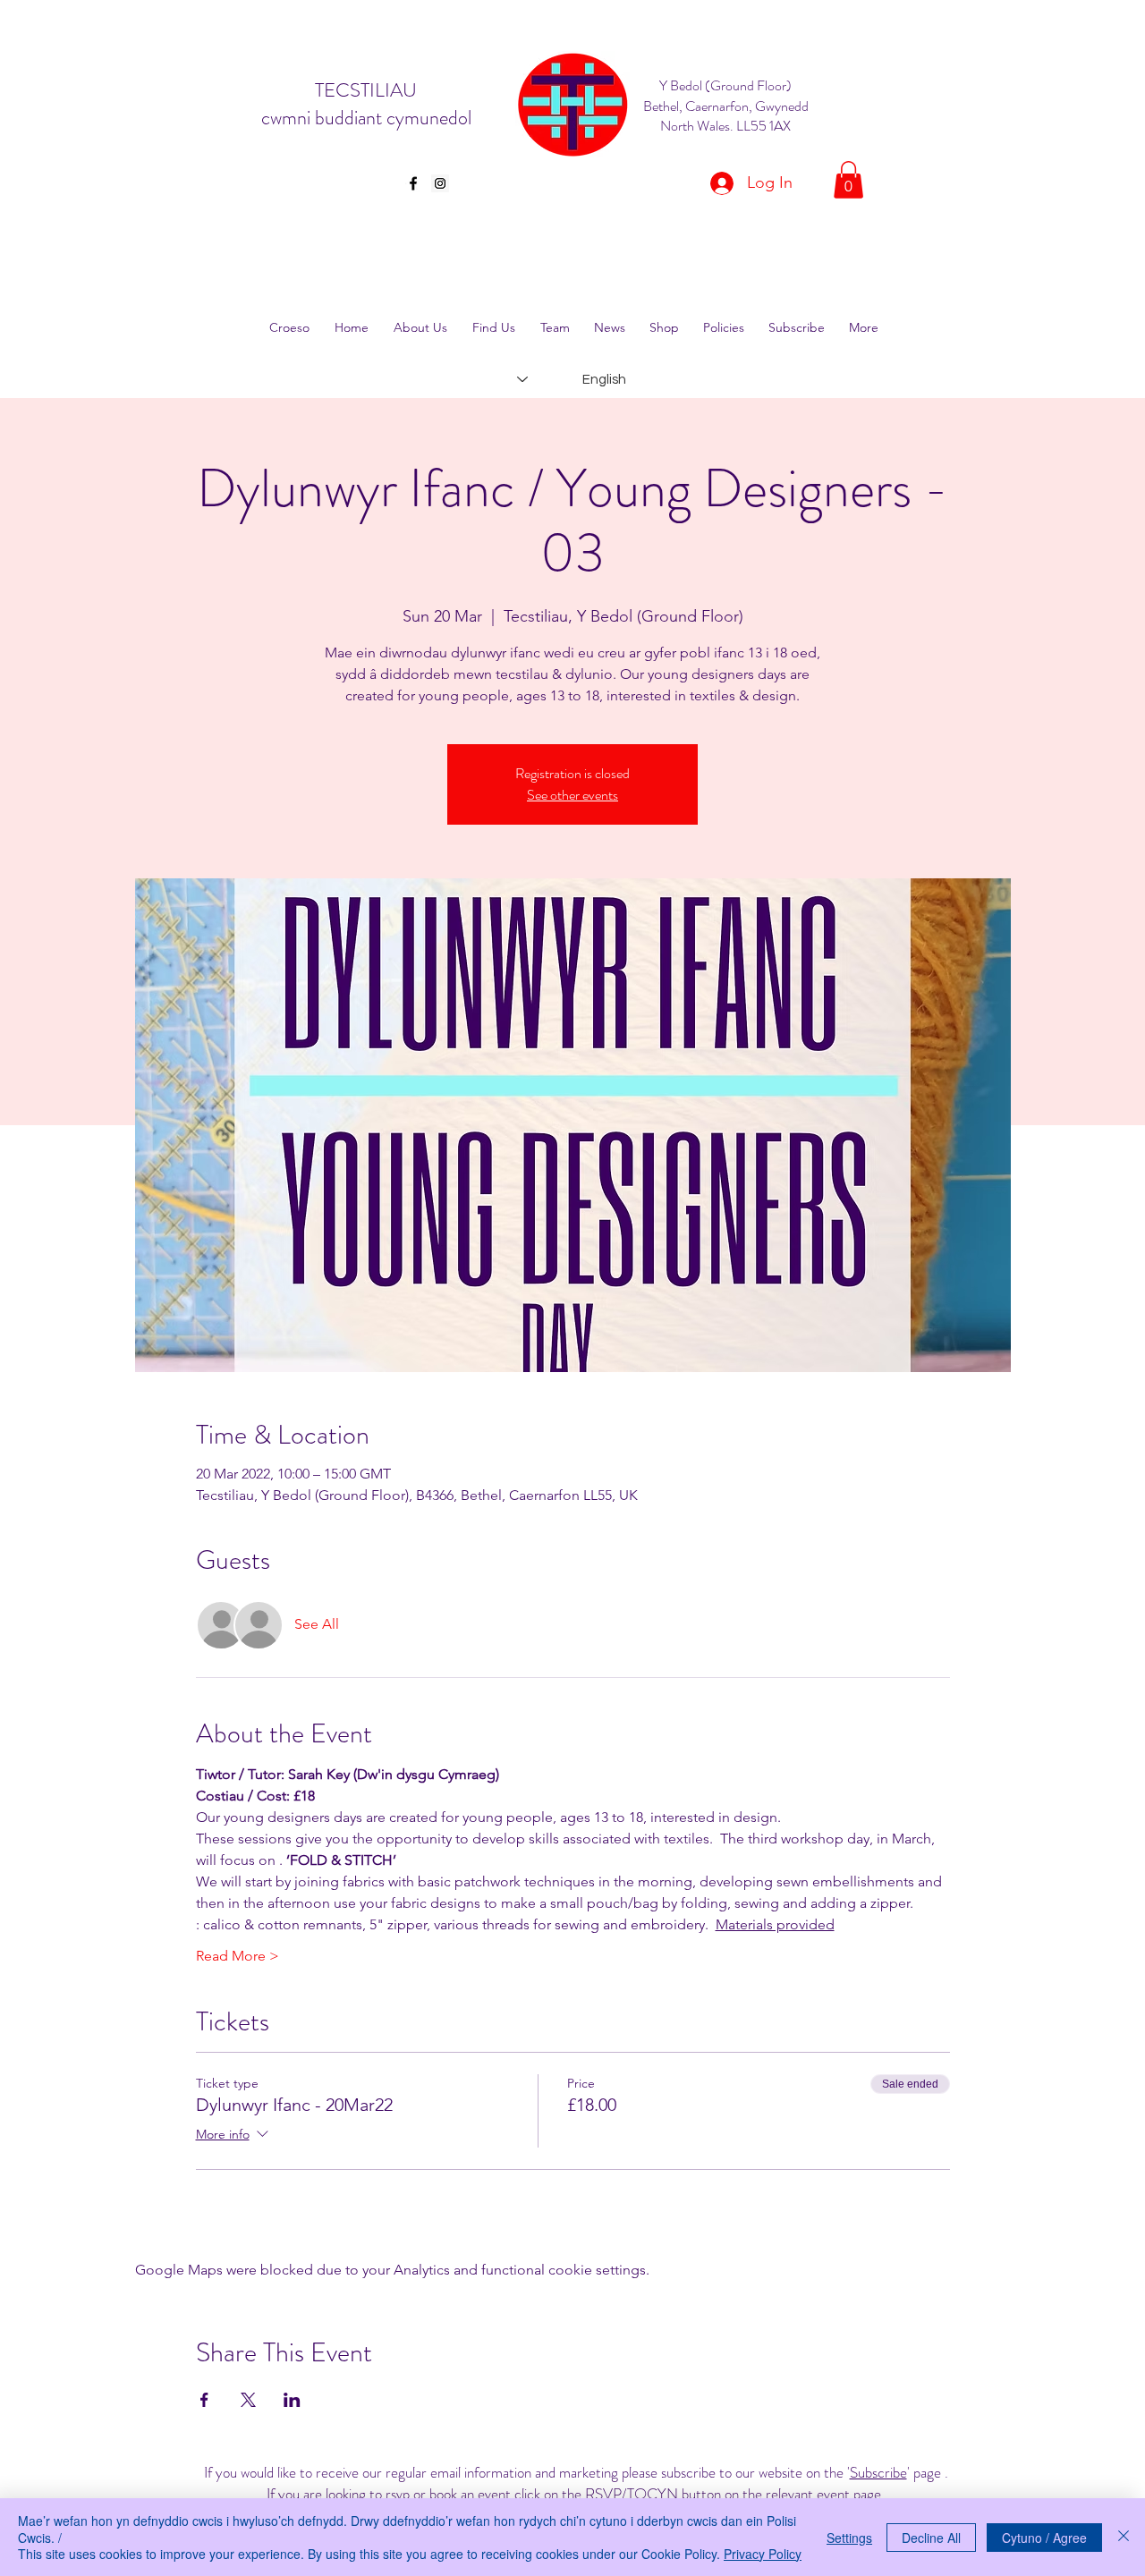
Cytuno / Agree (1044, 2538)
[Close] (1124, 2537)
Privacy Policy (763, 2554)
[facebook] (413, 183)
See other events (572, 795)
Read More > (237, 1956)
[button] (848, 180)
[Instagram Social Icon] (440, 183)
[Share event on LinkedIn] (292, 2400)
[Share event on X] (248, 2400)
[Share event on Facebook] (204, 2400)
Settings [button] (849, 2538)
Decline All (931, 2538)
